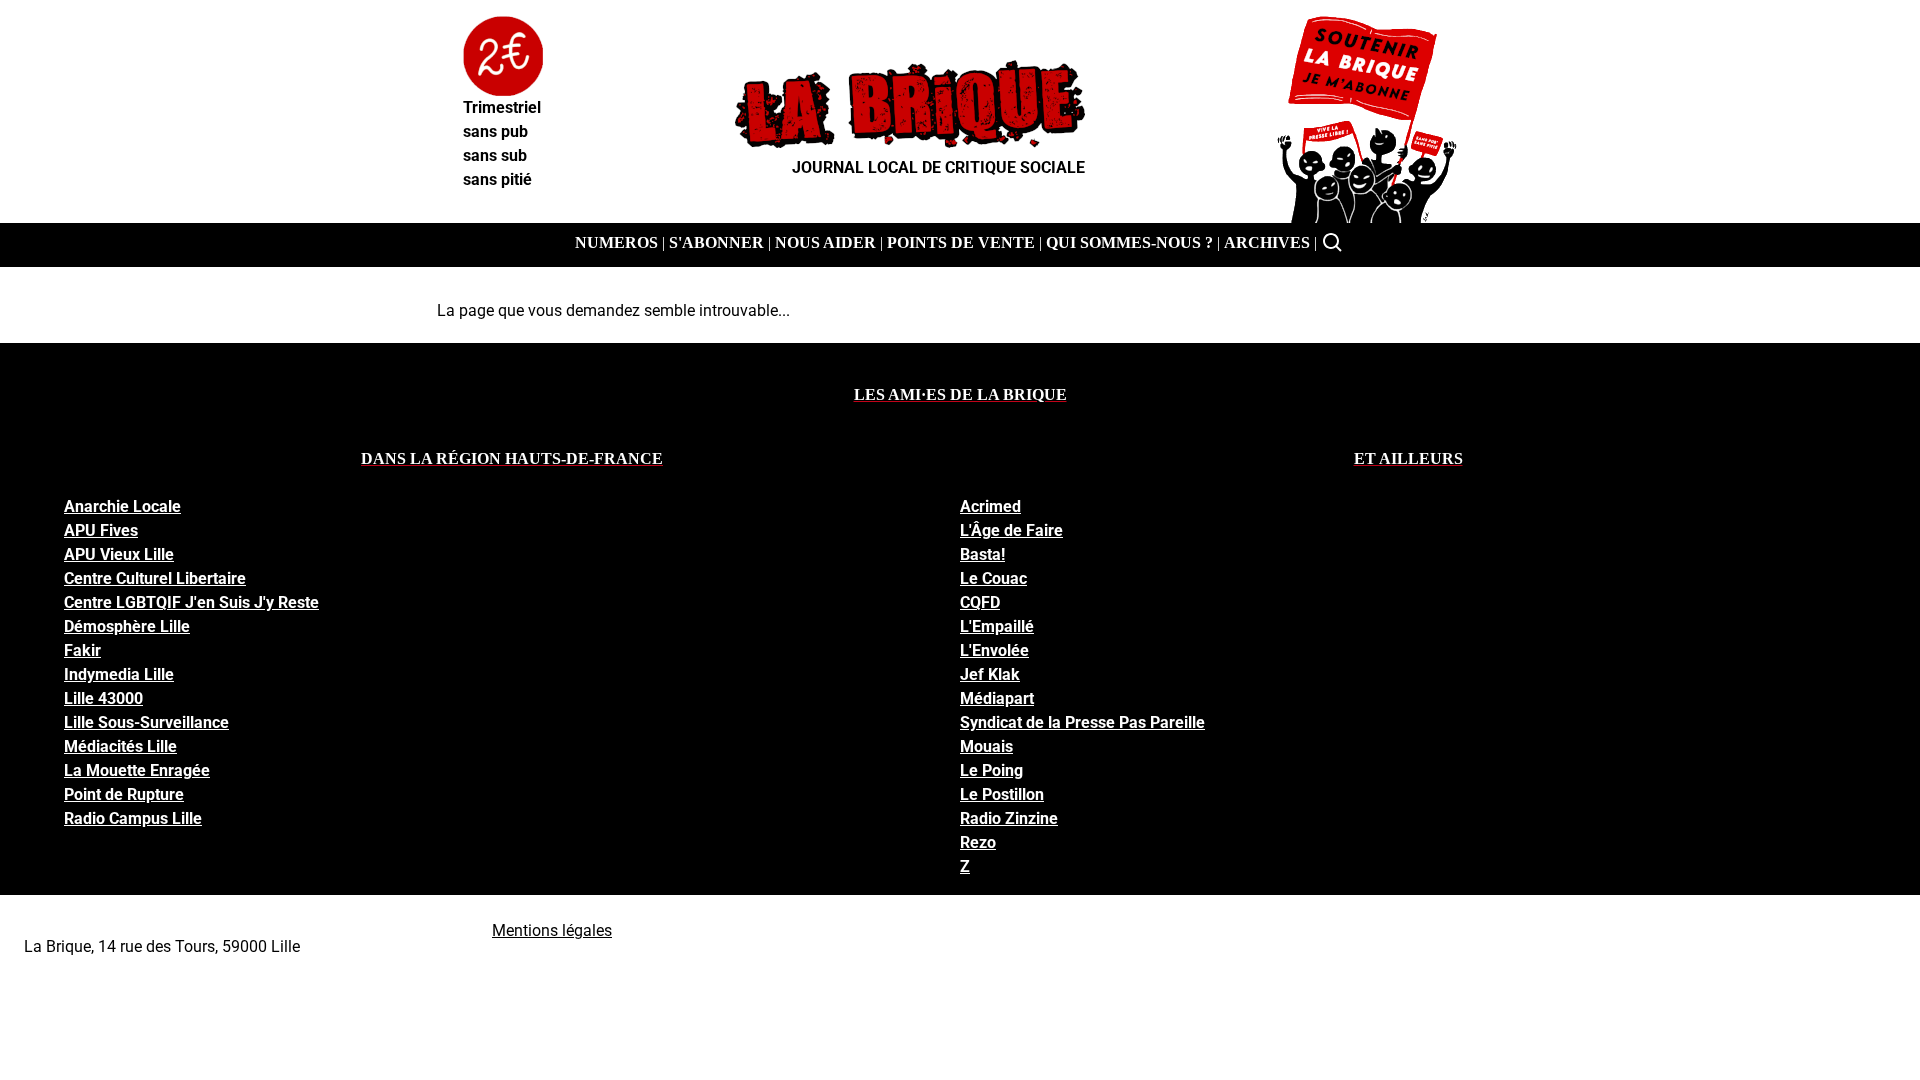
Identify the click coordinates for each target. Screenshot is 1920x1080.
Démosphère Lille (127, 626)
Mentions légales (552, 930)
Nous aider (825, 242)
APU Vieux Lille (119, 554)
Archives (1267, 242)
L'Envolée (994, 650)
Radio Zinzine (1009, 818)
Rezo (978, 842)
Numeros (616, 242)
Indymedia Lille (119, 674)
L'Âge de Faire (1011, 530)
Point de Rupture (124, 794)
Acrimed (990, 506)
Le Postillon (1002, 794)
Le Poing (991, 770)
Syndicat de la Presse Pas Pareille (1082, 722)
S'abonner (716, 242)
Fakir (82, 650)
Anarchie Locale (122, 506)
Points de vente (961, 242)
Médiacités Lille (120, 746)
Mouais (986, 746)
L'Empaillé (997, 626)
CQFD (980, 602)
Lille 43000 (103, 698)
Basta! (982, 554)
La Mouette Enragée (137, 770)
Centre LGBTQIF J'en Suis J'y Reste (191, 602)
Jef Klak (990, 674)
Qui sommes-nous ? (1129, 242)
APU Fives (101, 530)
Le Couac (993, 578)
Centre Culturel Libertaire (155, 578)
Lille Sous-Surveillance (146, 722)
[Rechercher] (1333, 243)
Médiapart (997, 698)
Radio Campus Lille (133, 818)
